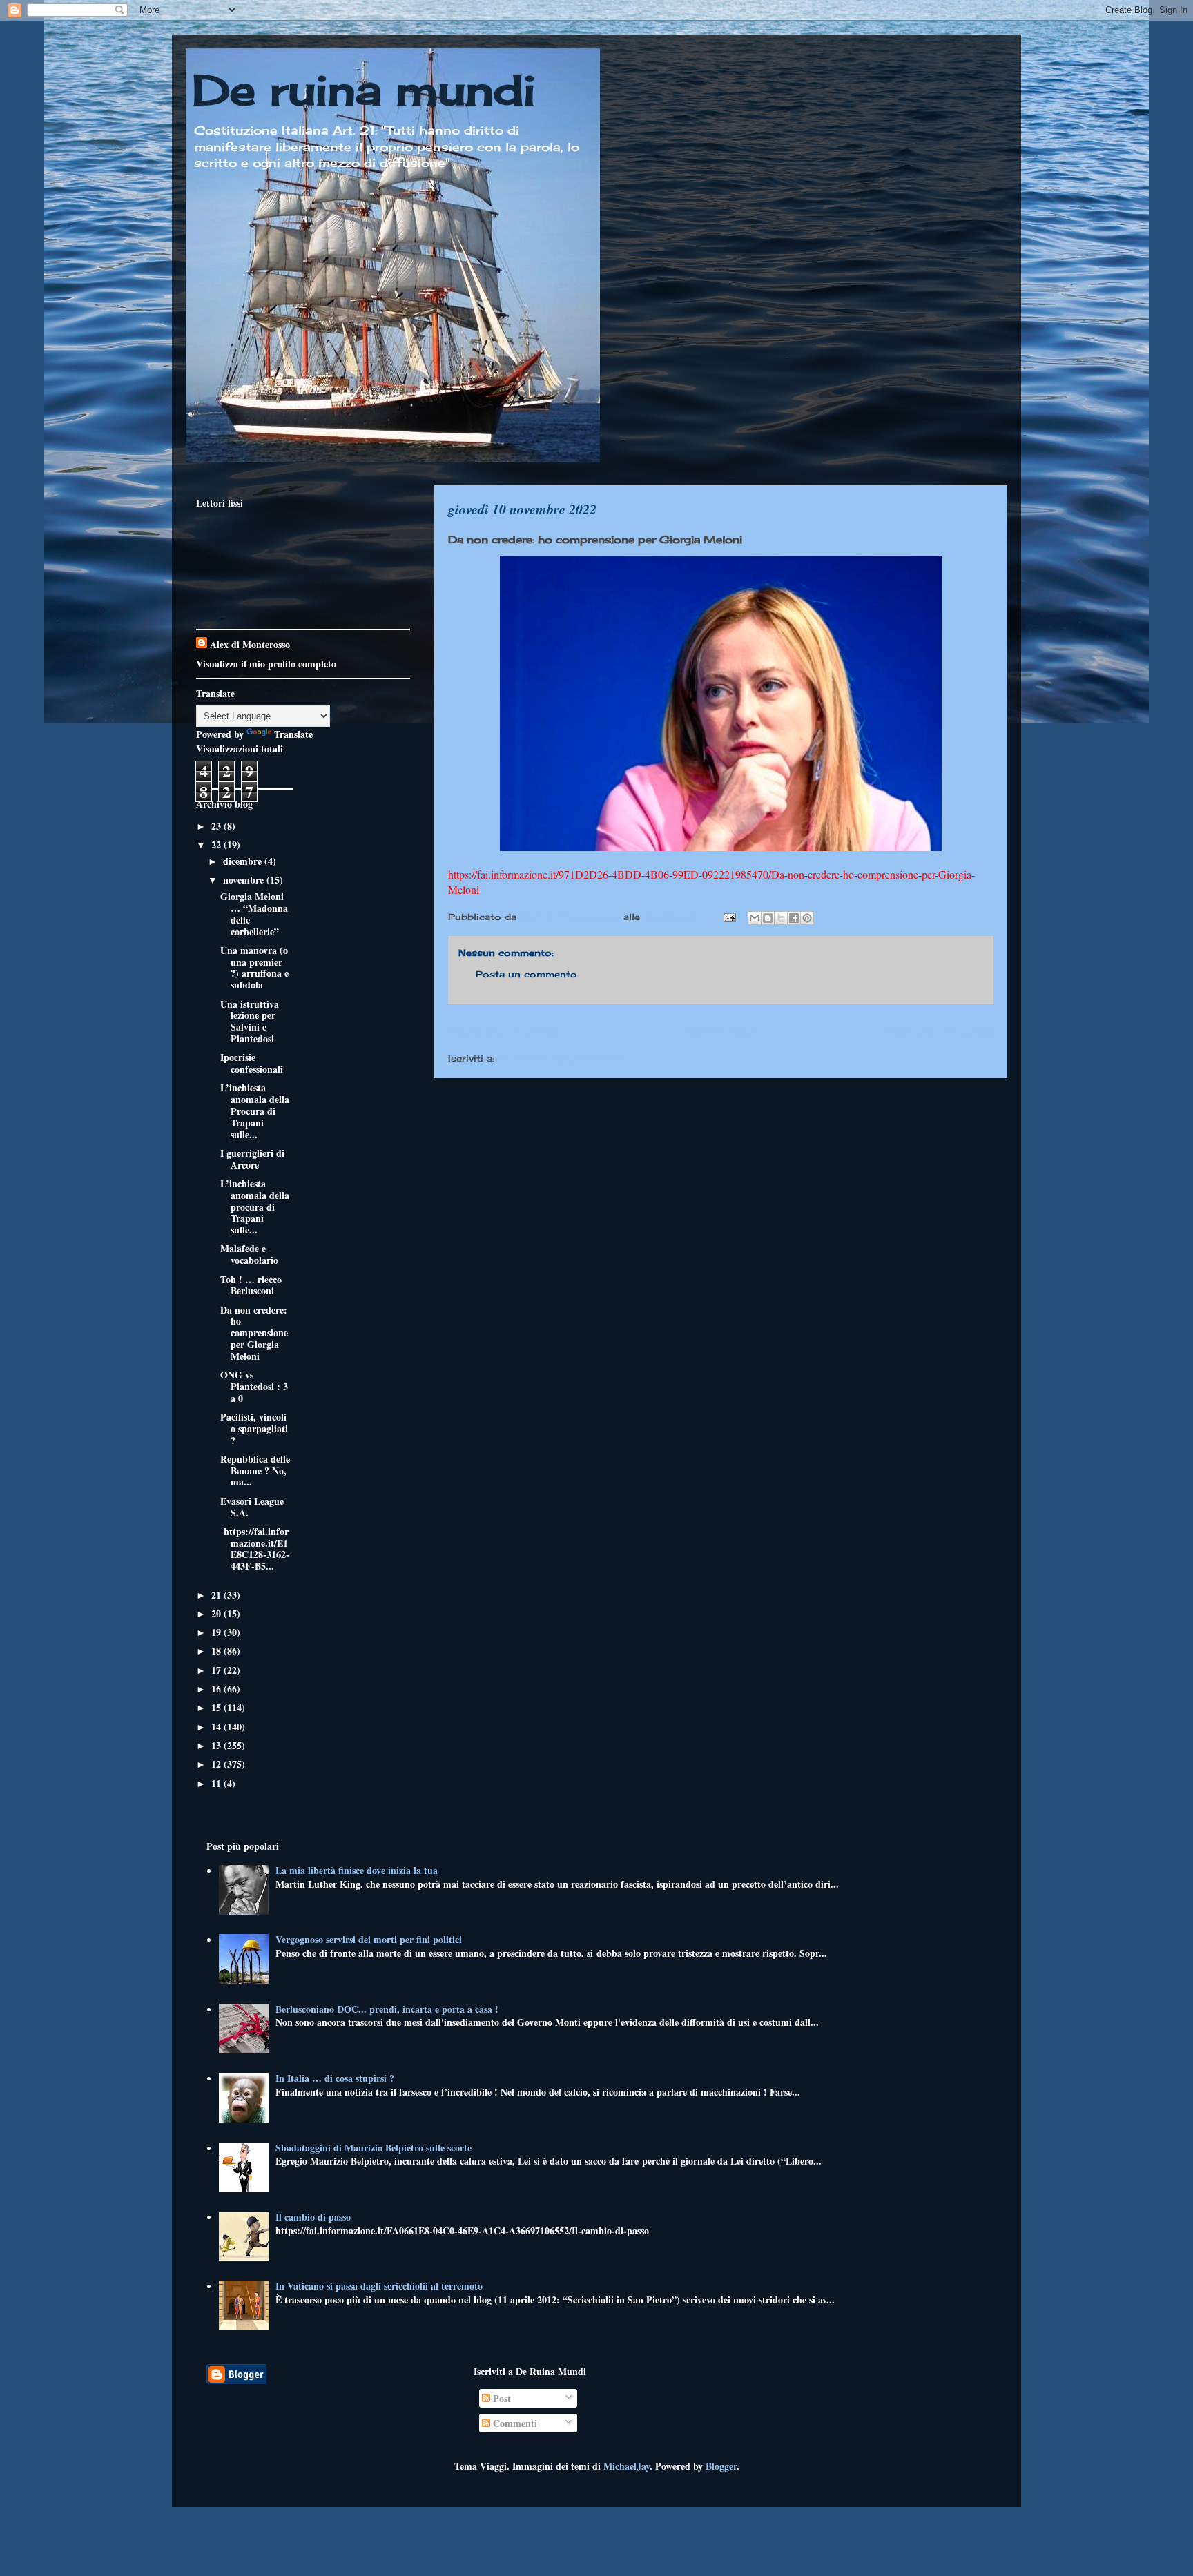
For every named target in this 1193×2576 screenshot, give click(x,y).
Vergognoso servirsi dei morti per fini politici (369, 1939)
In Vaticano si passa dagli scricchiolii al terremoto (379, 2286)
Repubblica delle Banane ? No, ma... (255, 1471)
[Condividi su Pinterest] (807, 918)
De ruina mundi (364, 89)
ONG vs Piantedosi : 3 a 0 (254, 1386)
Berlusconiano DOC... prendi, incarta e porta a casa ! (387, 2009)
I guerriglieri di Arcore (252, 1159)
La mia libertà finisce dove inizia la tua (357, 1870)
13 (217, 1745)
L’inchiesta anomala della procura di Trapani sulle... (255, 1207)
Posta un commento (526, 974)
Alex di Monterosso (250, 644)
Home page (721, 1031)
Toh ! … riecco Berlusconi (251, 1285)
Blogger (721, 2466)
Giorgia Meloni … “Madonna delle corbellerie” (254, 914)
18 (217, 1651)
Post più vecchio (938, 1031)
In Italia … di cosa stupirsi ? (335, 2078)
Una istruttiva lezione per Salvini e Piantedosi (250, 1021)
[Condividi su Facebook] (794, 918)
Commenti (514, 2423)
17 (217, 1670)
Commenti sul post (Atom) (565, 1058)
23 (217, 826)
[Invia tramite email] (755, 918)
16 (217, 1689)
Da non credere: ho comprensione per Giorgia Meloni (254, 1333)
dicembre (244, 861)
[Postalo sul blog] (768, 918)
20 (217, 1613)
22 (217, 845)
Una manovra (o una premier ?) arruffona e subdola (254, 967)
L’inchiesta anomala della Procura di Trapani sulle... (255, 1111)
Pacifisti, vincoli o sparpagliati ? (254, 1428)
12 (217, 1764)
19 (217, 1632)
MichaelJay (627, 2466)
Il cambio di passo (313, 2217)
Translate (293, 734)
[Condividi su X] (781, 918)
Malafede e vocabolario (249, 1254)
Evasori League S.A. (252, 1507)
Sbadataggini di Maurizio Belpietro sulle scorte (374, 2148)
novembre (245, 880)
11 (217, 1783)
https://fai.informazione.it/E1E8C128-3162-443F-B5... (255, 1549)
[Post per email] (729, 917)
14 (217, 1727)
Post (501, 2398)
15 (217, 1707)
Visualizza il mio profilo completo (266, 664)
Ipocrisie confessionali (252, 1063)
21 (217, 1595)
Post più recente (503, 1031)
